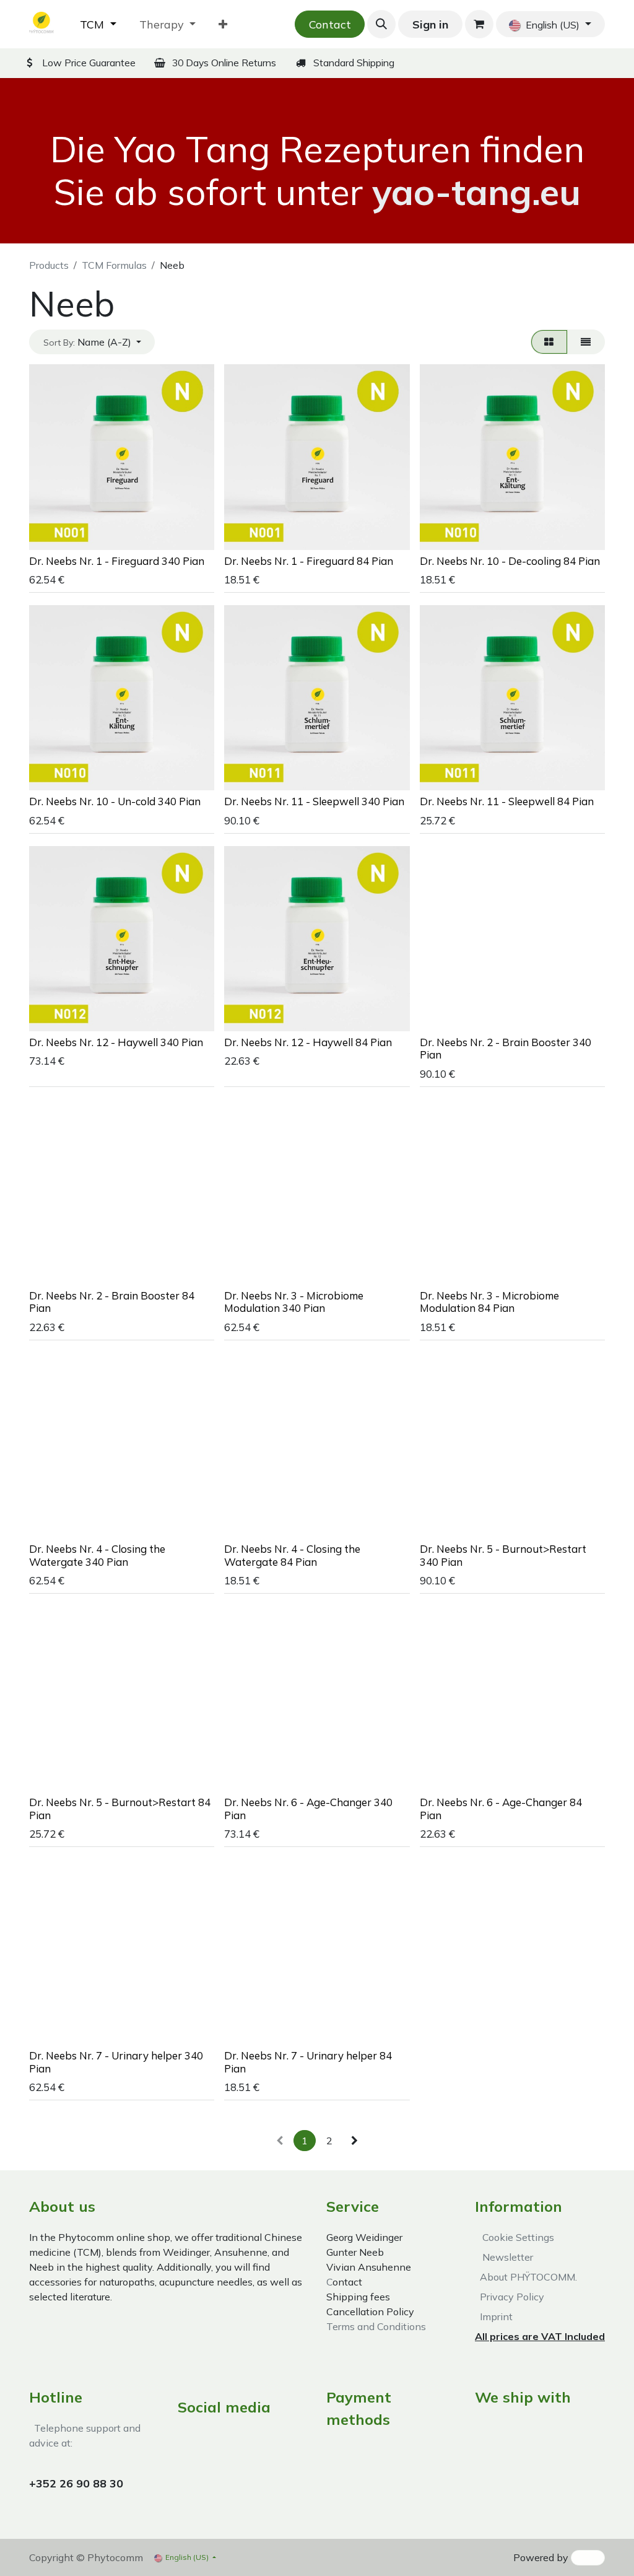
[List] (586, 342)
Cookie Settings (516, 2237)
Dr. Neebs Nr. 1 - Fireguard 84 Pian (309, 561)
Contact (330, 24)
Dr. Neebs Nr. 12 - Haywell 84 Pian (308, 1042)
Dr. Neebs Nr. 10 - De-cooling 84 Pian (510, 561)
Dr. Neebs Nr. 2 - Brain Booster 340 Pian (506, 1048)
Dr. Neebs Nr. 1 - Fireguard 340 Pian (117, 561)
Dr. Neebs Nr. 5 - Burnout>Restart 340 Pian (503, 1555)
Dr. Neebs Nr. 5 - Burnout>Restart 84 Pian (120, 1808)
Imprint (494, 2316)
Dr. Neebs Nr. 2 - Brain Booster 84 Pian (112, 1302)
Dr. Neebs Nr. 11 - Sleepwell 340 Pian (314, 801)
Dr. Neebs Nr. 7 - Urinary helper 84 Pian (308, 2062)
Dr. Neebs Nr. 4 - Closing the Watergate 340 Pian (97, 1555)
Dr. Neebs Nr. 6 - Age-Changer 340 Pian (308, 1808)
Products (49, 265)
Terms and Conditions (376, 2326)
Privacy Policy (510, 2297)
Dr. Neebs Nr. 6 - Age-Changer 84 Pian (501, 1808)
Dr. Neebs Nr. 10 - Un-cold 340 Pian (115, 801)
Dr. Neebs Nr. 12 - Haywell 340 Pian (116, 1042)
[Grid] (549, 342)
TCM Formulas (114, 265)
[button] (381, 24)
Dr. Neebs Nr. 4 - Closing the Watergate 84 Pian (292, 1555)
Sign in (430, 24)
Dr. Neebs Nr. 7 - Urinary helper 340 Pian (116, 2062)
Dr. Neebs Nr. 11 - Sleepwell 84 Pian (507, 801)
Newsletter (505, 2257)
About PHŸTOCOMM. (526, 2277)
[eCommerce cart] (479, 24)
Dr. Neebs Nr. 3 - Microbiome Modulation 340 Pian (294, 1302)
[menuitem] (98, 24)
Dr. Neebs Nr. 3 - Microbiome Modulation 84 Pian (489, 1302)
